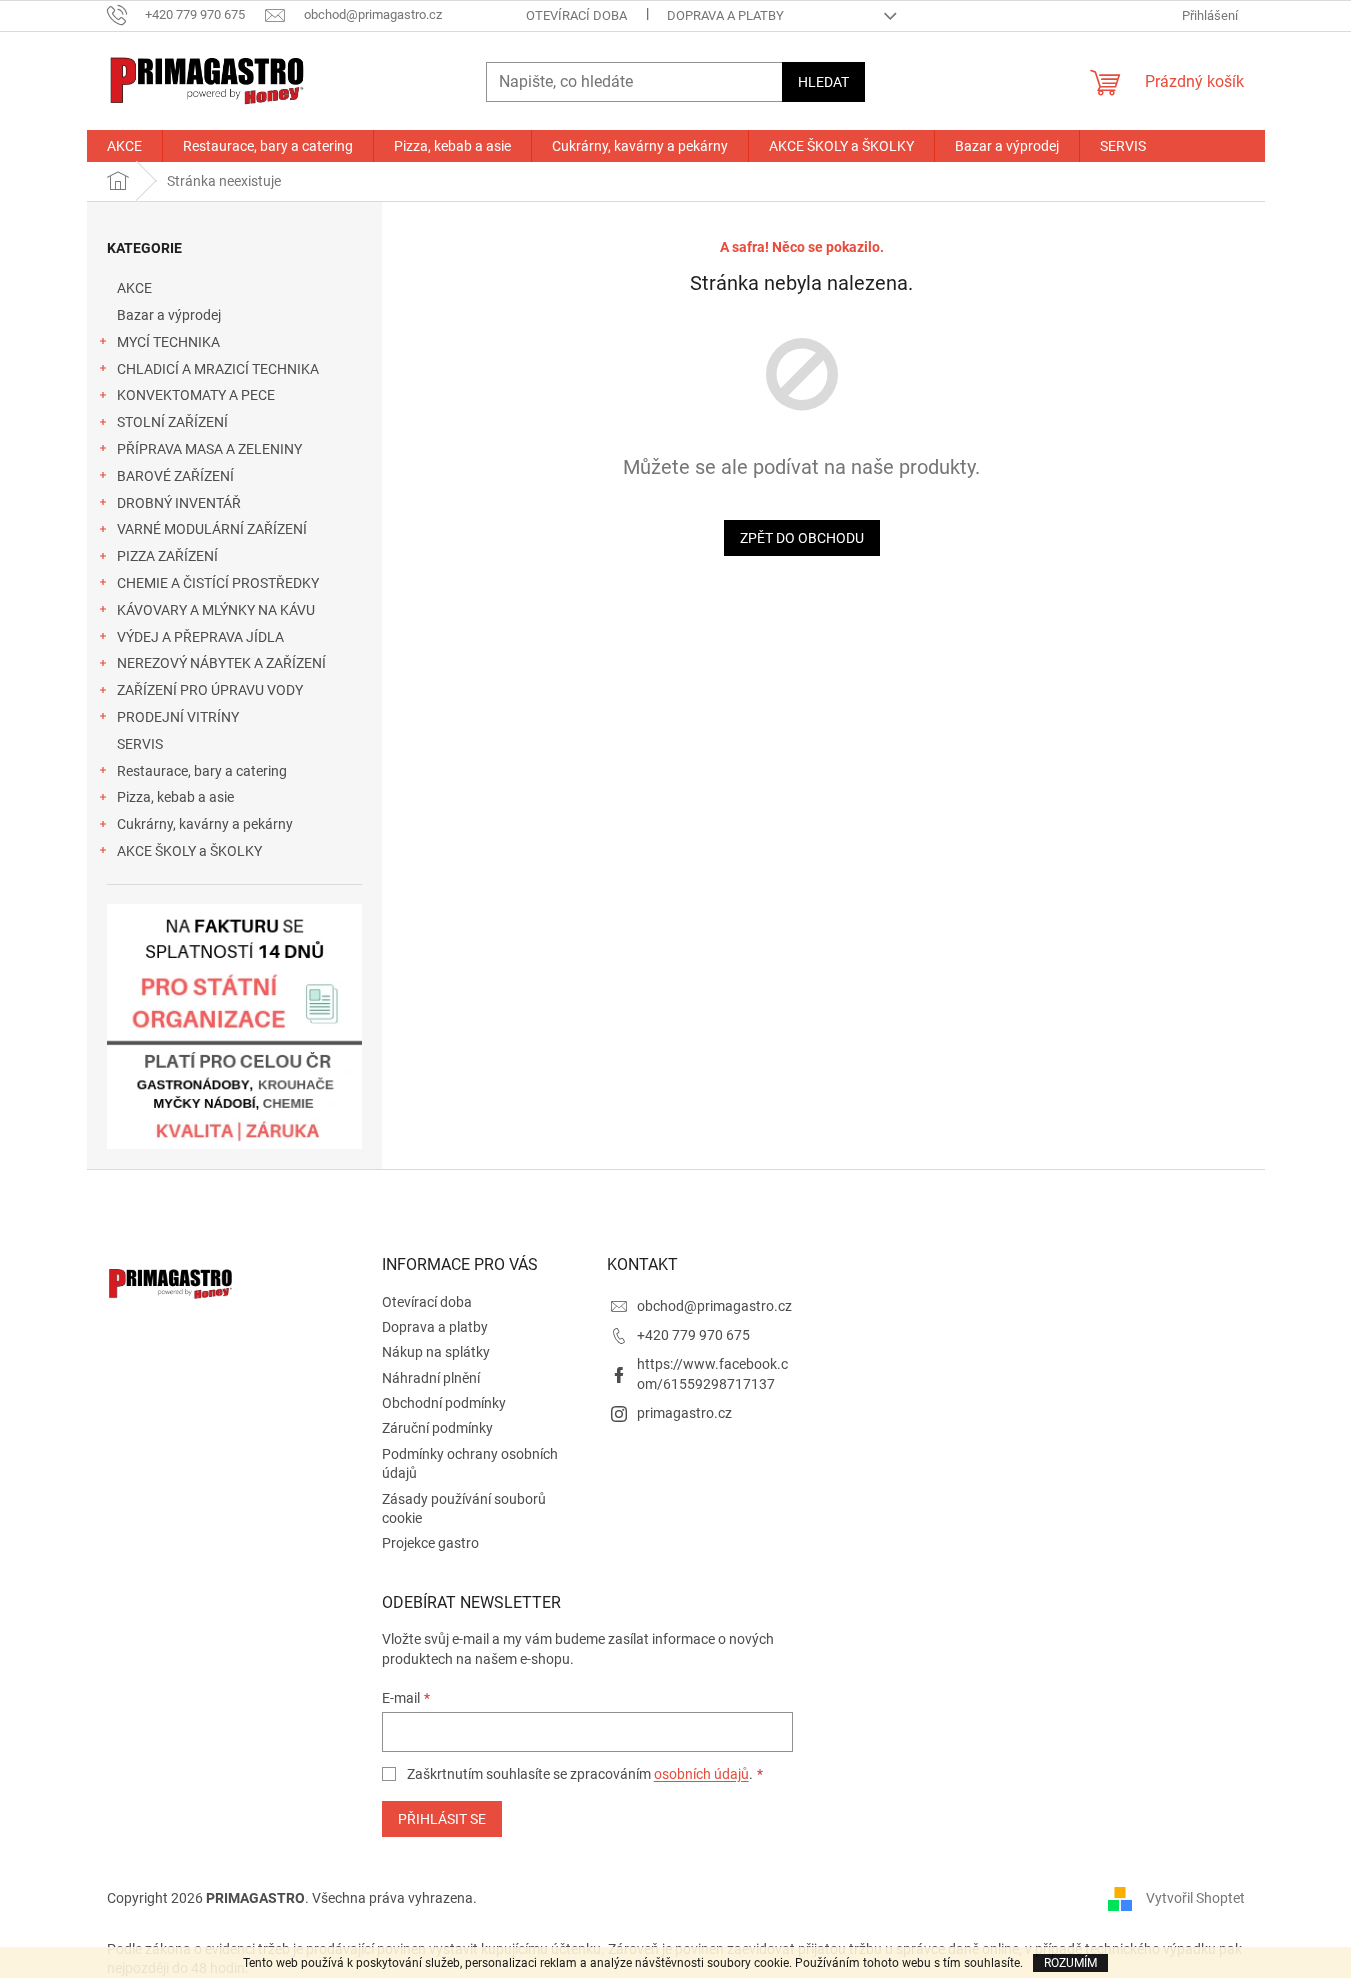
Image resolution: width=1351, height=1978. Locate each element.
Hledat (823, 82)
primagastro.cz (684, 1413)
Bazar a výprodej (169, 315)
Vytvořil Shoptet (1195, 1898)
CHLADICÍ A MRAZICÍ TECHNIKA (218, 369)
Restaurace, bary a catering (202, 771)
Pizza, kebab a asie (175, 797)
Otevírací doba (576, 15)
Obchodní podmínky (444, 1403)
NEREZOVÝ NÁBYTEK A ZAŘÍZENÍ (221, 663)
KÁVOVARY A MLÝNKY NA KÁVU (216, 610)
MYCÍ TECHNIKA (168, 342)
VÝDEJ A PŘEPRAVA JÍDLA (200, 637)
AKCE (134, 288)
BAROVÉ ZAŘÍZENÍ (175, 476)
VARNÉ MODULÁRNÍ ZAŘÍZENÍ (212, 529)
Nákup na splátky (436, 1352)
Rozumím (1070, 1963)
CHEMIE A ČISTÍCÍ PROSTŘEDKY (218, 583)
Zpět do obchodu (802, 538)
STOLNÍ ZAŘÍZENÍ (172, 422)
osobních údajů (701, 1774)
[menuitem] (124, 146)
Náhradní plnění (431, 1378)
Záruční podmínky (437, 1428)
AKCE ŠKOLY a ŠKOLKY (189, 851)
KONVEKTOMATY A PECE (196, 395)
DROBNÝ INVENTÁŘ (179, 503)
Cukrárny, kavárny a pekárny (205, 824)
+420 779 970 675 (693, 1335)
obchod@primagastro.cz (714, 1306)
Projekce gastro (430, 1543)
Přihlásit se (442, 1819)
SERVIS (140, 744)
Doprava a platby (725, 15)
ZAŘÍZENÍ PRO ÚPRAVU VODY (210, 690)
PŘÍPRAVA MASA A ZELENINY (209, 449)
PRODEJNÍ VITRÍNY (178, 717)
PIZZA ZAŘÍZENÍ (167, 556)
